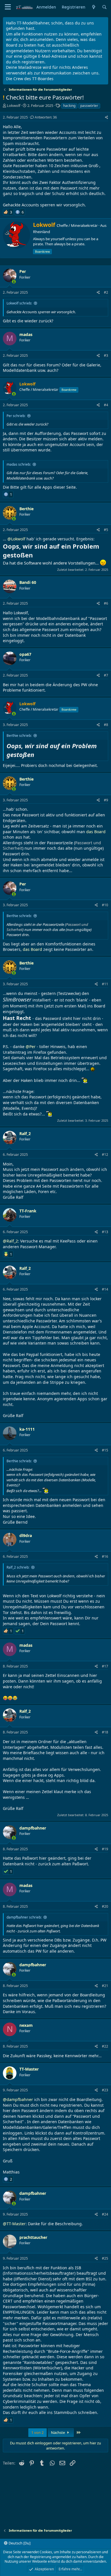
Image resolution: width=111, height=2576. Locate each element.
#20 (105, 1906)
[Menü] (8, 7)
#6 (106, 603)
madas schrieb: (19, 464)
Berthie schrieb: (19, 736)
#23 (105, 2090)
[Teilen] (107, 118)
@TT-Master (14, 2224)
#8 (106, 725)
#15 (105, 1450)
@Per (31, 1047)
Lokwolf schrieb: (19, 303)
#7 (106, 675)
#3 (106, 355)
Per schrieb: (16, 416)
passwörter (89, 106)
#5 (106, 530)
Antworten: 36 (46, 117)
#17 (105, 1666)
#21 (105, 1986)
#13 (105, 1232)
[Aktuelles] (94, 7)
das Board (96, 832)
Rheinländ (42, 232)
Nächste (58, 2432)
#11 (105, 984)
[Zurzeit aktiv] (14, 282)
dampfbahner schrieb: (24, 1917)
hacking (69, 106)
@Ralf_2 (10, 1241)
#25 (105, 2258)
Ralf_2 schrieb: (18, 1567)
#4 (106, 405)
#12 (105, 1155)
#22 (105, 2046)
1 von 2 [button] (37, 2432)
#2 (106, 292)
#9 (106, 800)
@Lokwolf (16, 539)
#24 (105, 2214)
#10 (105, 905)
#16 (105, 1556)
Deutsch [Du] (19, 2543)
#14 (105, 1289)
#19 (105, 1849)
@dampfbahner (18, 2099)
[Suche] (104, 7)
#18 (105, 1732)
